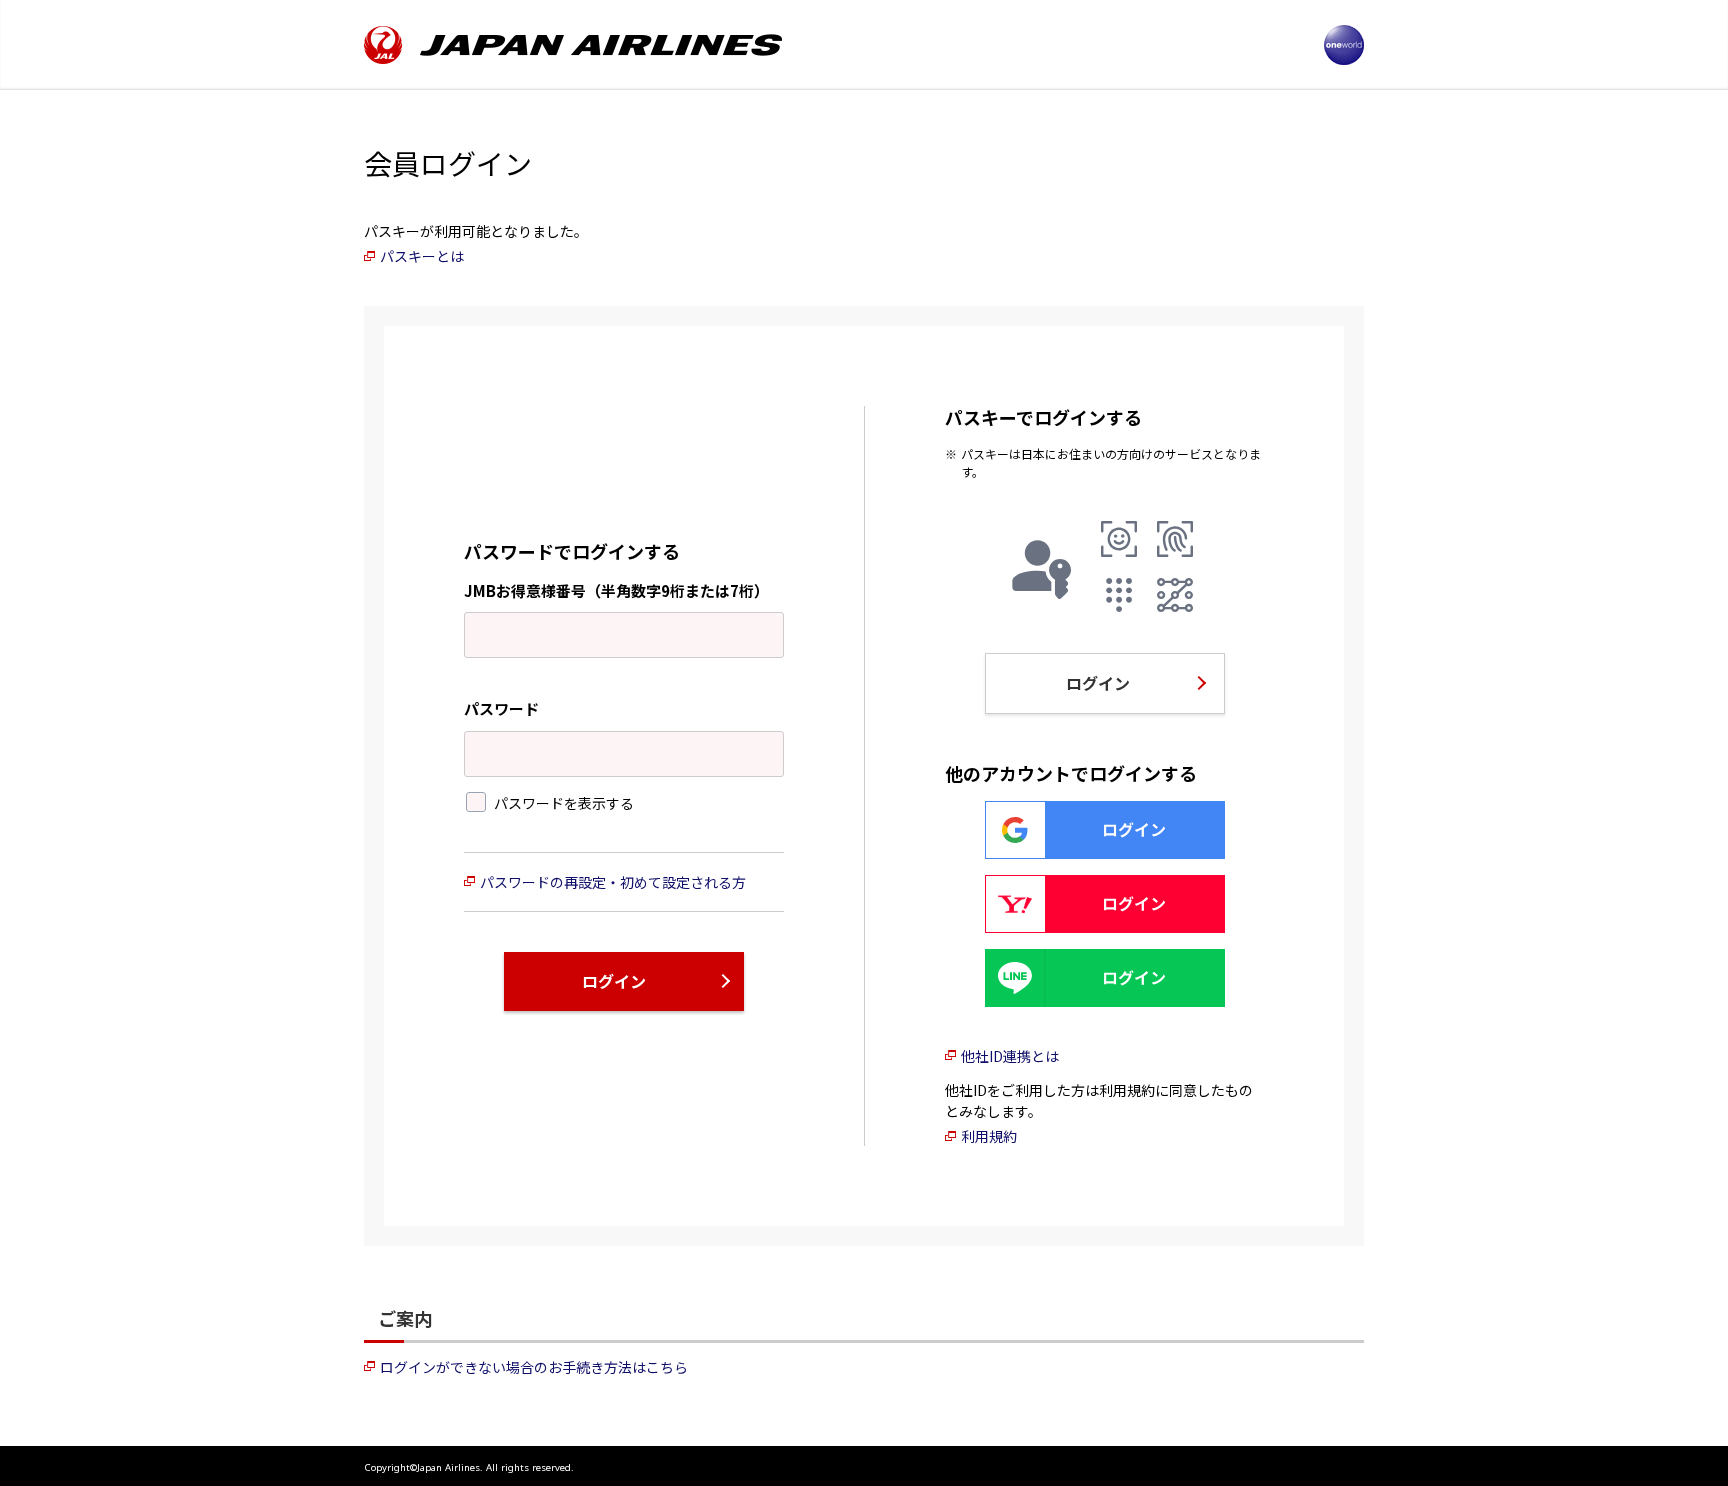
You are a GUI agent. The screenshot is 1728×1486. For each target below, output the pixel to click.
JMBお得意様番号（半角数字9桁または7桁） (616, 590)
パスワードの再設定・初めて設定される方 (613, 882)
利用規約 (989, 1136)
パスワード (501, 708)
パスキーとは (422, 256)
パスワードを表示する (564, 802)
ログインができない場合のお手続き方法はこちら (534, 1367)
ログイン (614, 981)
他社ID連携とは (1010, 1056)
